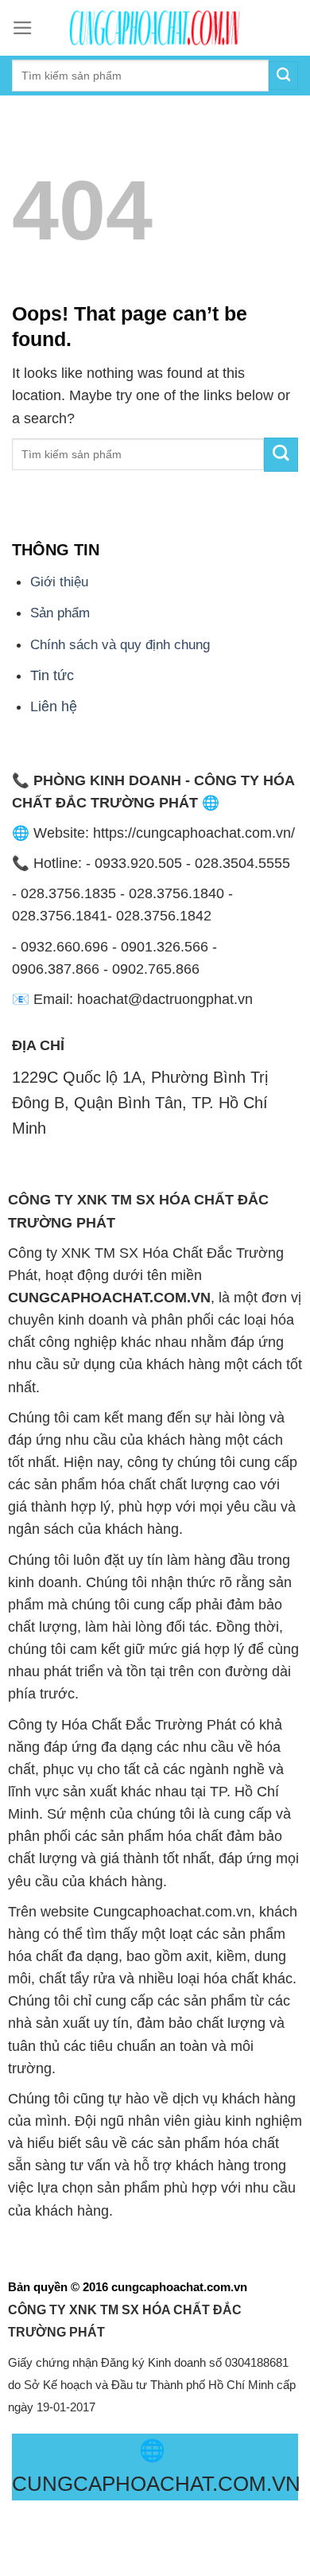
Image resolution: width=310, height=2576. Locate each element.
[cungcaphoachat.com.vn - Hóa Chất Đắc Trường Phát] (155, 28)
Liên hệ (54, 706)
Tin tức (52, 675)
